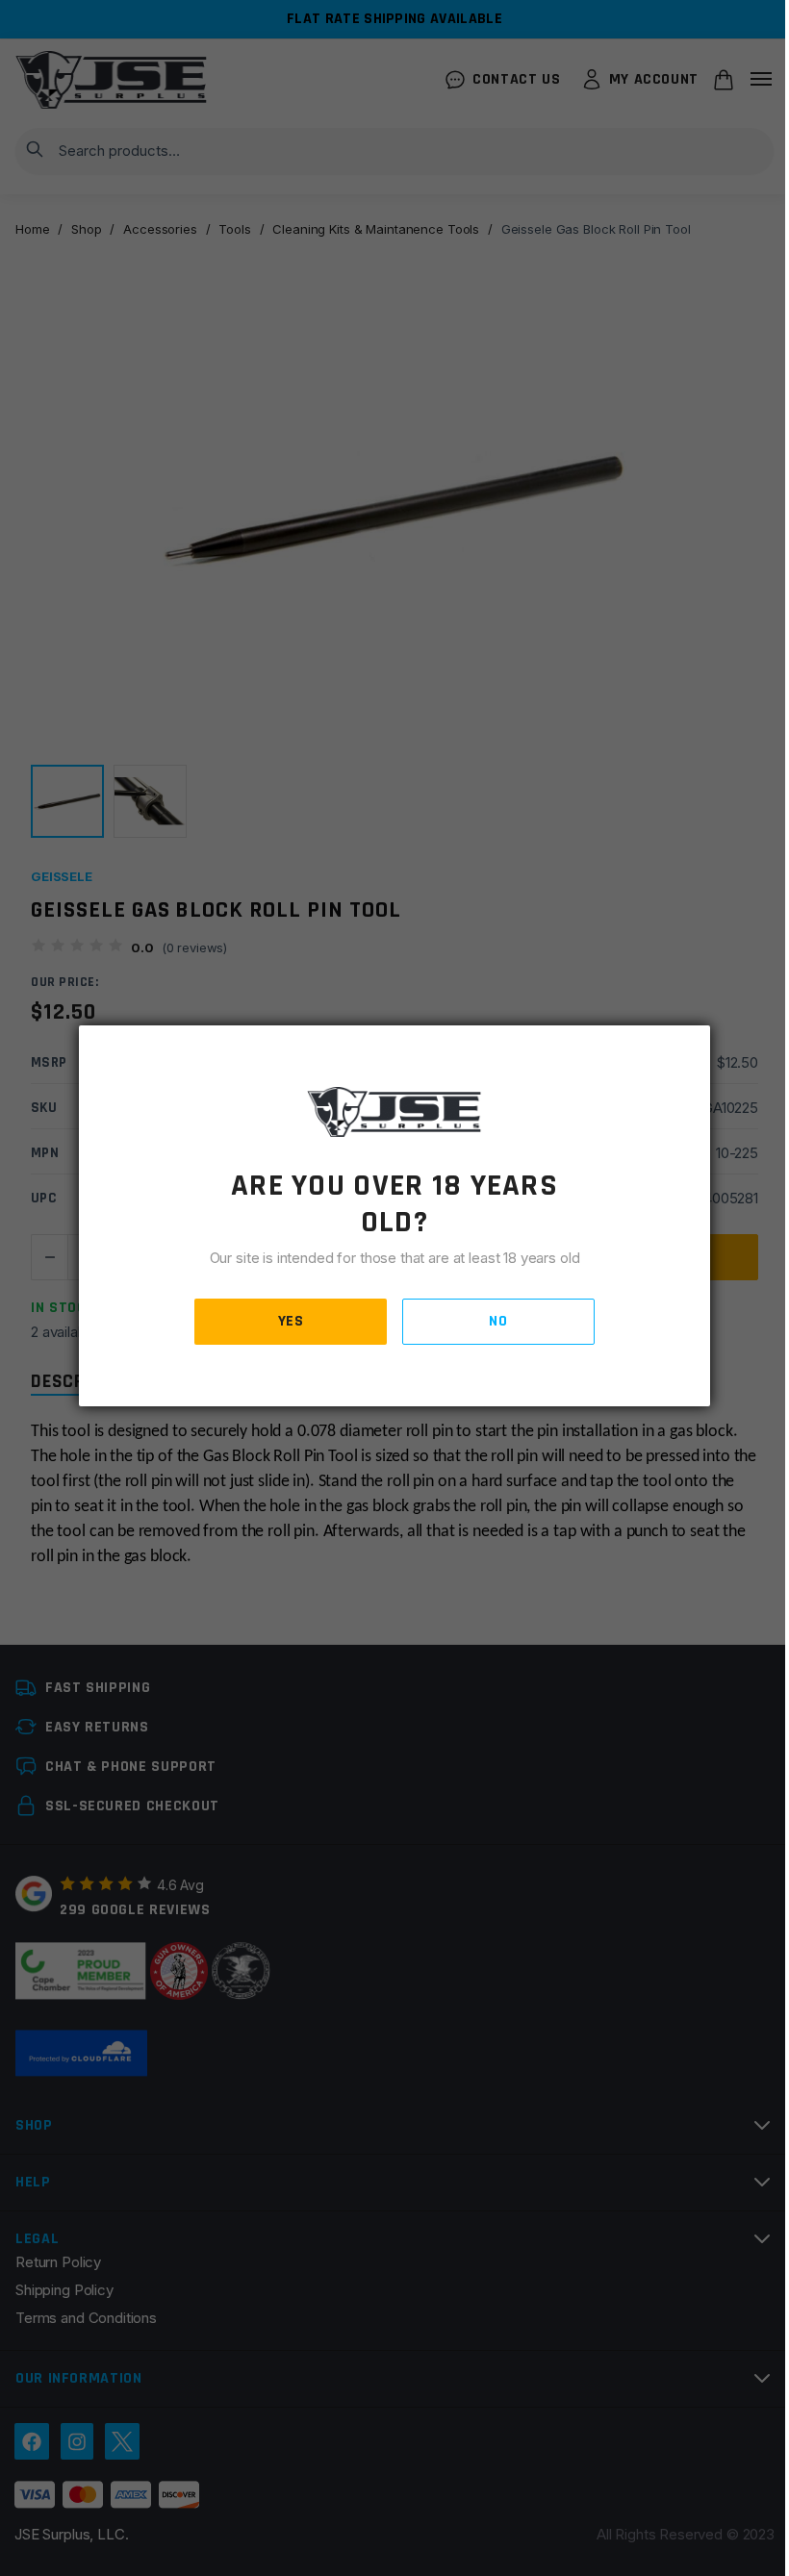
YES (291, 1321)
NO (498, 1321)
